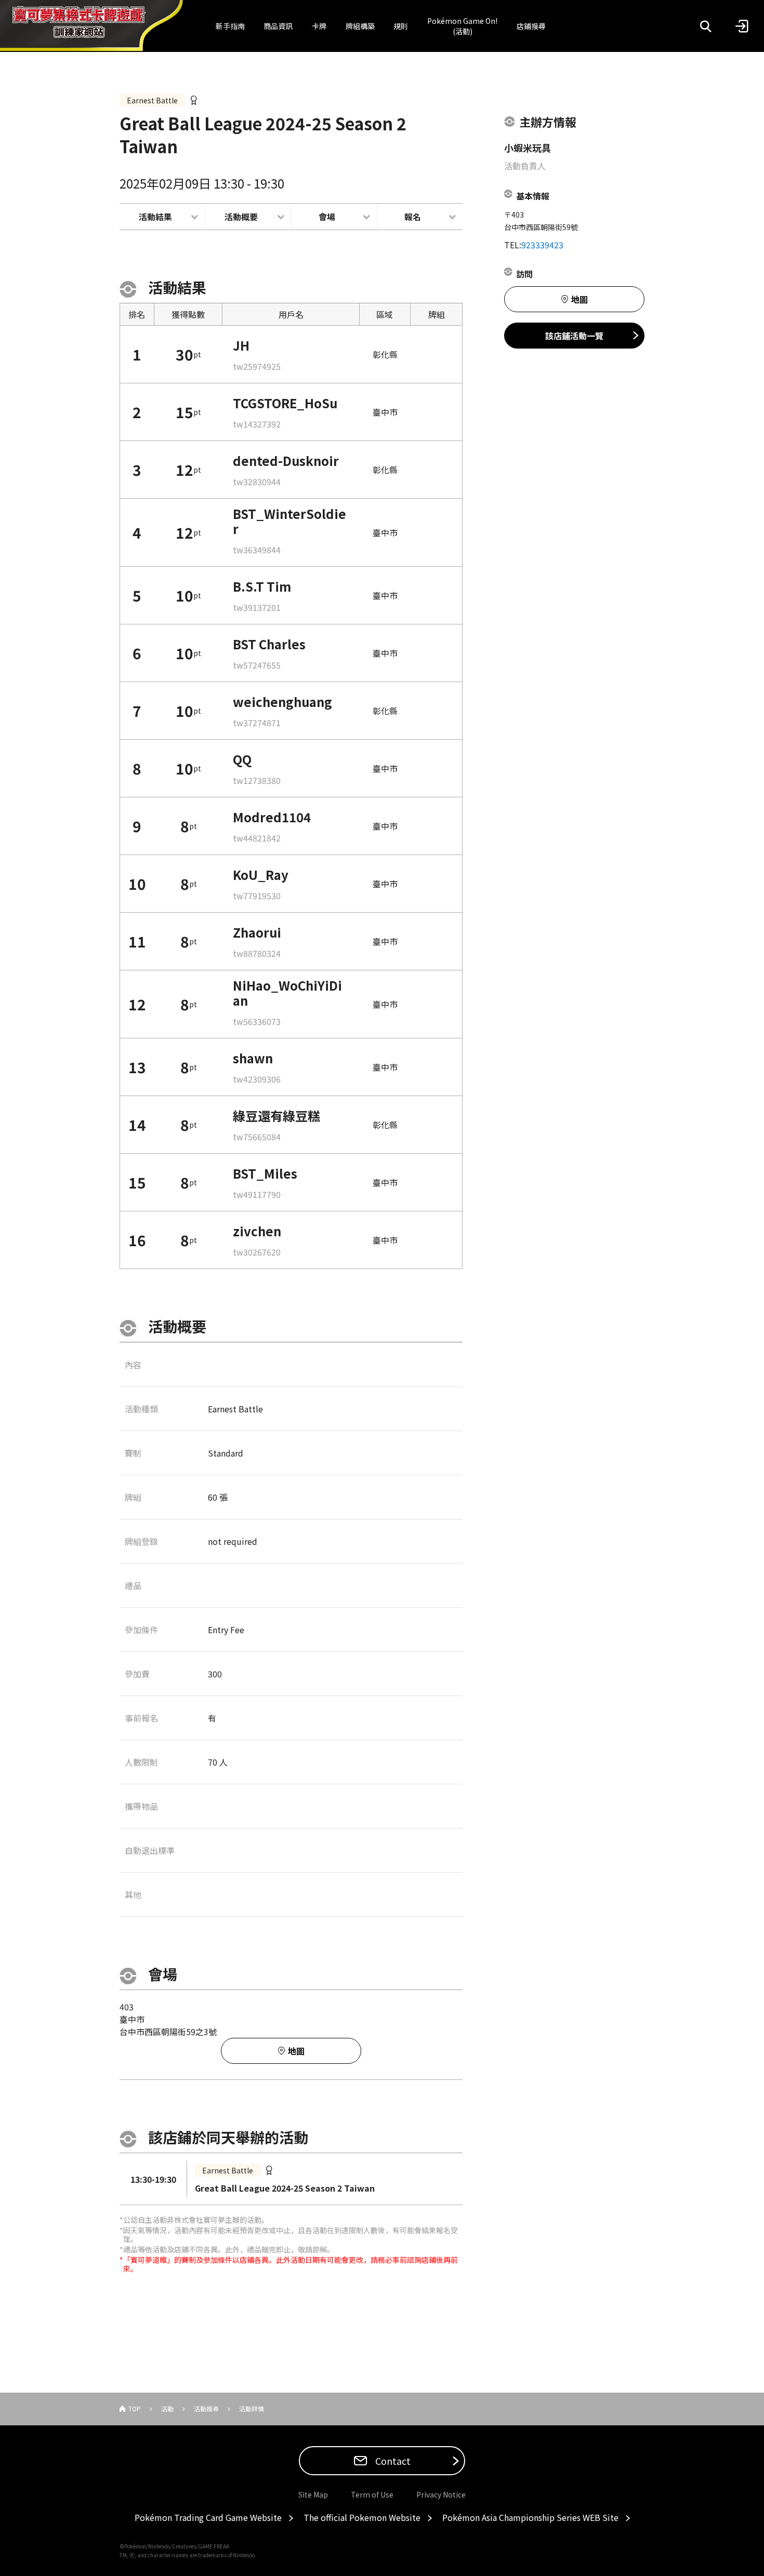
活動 (167, 2408)
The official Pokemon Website (362, 2517)
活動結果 (155, 217)
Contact (392, 2461)
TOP (135, 2408)
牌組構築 (360, 26)
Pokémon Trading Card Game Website (208, 2517)
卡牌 (319, 26)
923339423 (542, 245)
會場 (327, 217)
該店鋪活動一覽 (574, 336)
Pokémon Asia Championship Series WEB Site (530, 2517)
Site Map (313, 2494)
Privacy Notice (441, 2494)
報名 (413, 217)
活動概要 (241, 217)
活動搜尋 (206, 2408)
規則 (401, 26)
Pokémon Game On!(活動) (462, 26)
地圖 (296, 2051)
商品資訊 (278, 26)
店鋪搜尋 (531, 26)
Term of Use (372, 2494)
